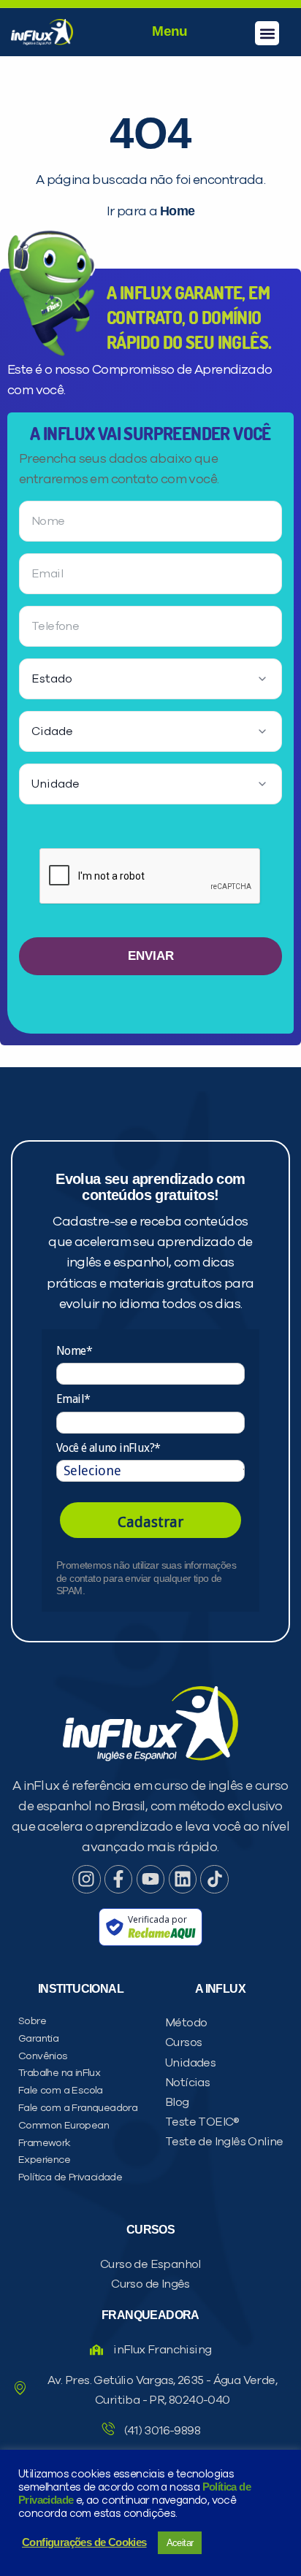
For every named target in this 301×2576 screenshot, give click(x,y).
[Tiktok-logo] (214, 1879)
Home (178, 211)
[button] (267, 33)
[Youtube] (150, 1879)
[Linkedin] (183, 1879)
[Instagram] (86, 1879)
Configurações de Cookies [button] (84, 2542)
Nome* (74, 1351)
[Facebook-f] (118, 1879)
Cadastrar (150, 1522)
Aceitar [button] (180, 2543)
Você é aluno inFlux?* (108, 1448)
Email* (73, 1399)
